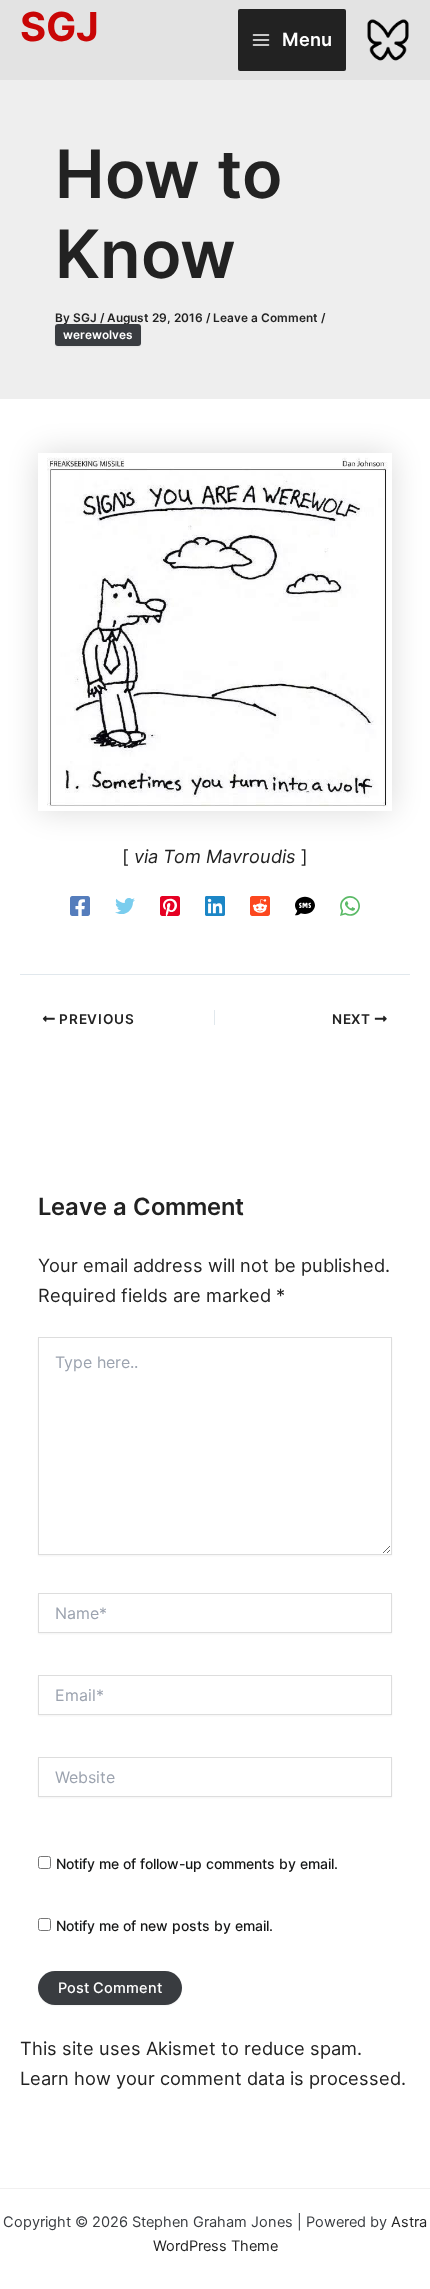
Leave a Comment (265, 318)
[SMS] (305, 904)
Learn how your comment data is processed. (213, 2078)
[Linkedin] (215, 904)
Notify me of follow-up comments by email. (197, 1863)
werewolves (98, 335)
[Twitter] (125, 904)
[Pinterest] (170, 904)
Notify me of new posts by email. (164, 1925)
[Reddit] (260, 904)
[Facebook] (80, 904)
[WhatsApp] (350, 904)
